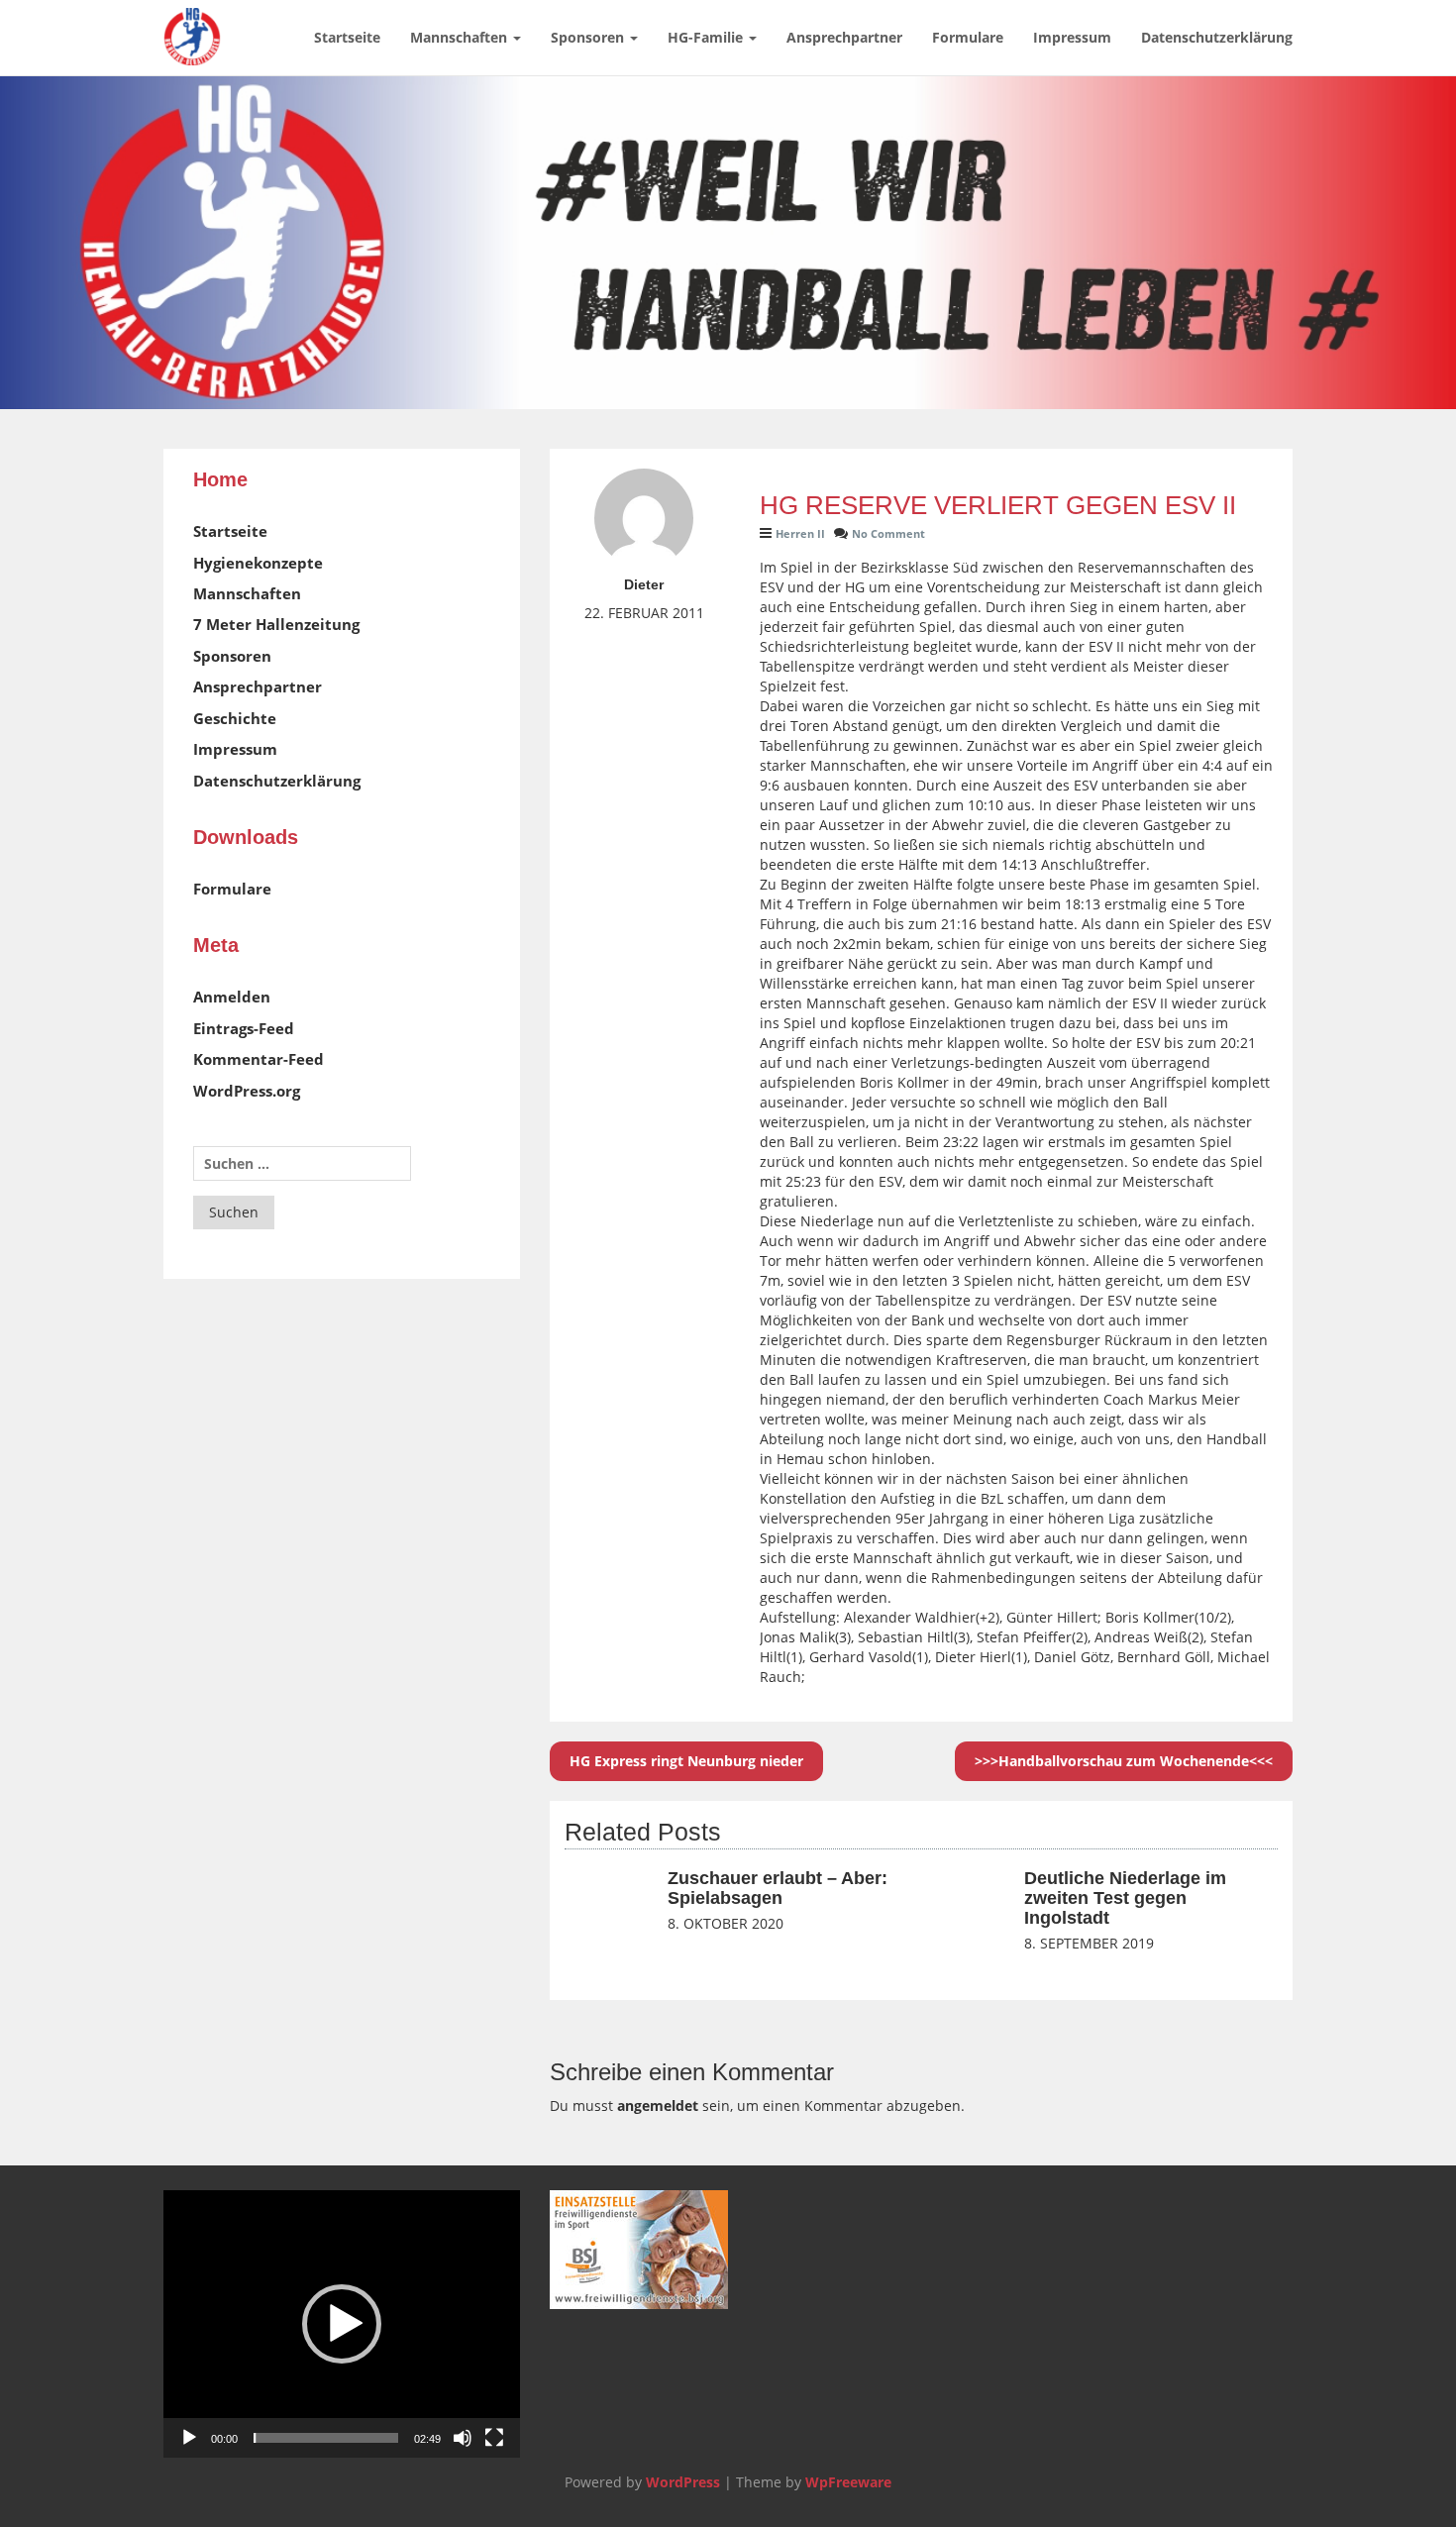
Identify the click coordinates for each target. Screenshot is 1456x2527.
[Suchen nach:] (302, 1163)
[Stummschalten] (463, 2438)
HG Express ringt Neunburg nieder (686, 1761)
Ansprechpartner (844, 37)
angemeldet (658, 2106)
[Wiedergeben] (189, 2438)
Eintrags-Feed (244, 1028)
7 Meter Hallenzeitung (276, 624)
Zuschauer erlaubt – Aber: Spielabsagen (778, 1888)
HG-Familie (707, 37)
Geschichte (235, 718)
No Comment (888, 533)
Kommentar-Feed (259, 1059)
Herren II (800, 533)
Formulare (968, 37)
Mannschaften (461, 37)
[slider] (326, 2438)
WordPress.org (247, 1091)
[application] (342, 2324)
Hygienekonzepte (258, 563)
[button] (342, 2324)
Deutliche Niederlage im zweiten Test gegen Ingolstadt (1125, 1898)
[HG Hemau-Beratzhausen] (192, 25)
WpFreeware (848, 2482)
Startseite (347, 37)
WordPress (683, 2482)
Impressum (1072, 37)
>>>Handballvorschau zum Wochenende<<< (1124, 1761)
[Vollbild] (494, 2438)
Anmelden (232, 997)
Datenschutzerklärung (1217, 37)
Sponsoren (589, 37)
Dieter (644, 584)
